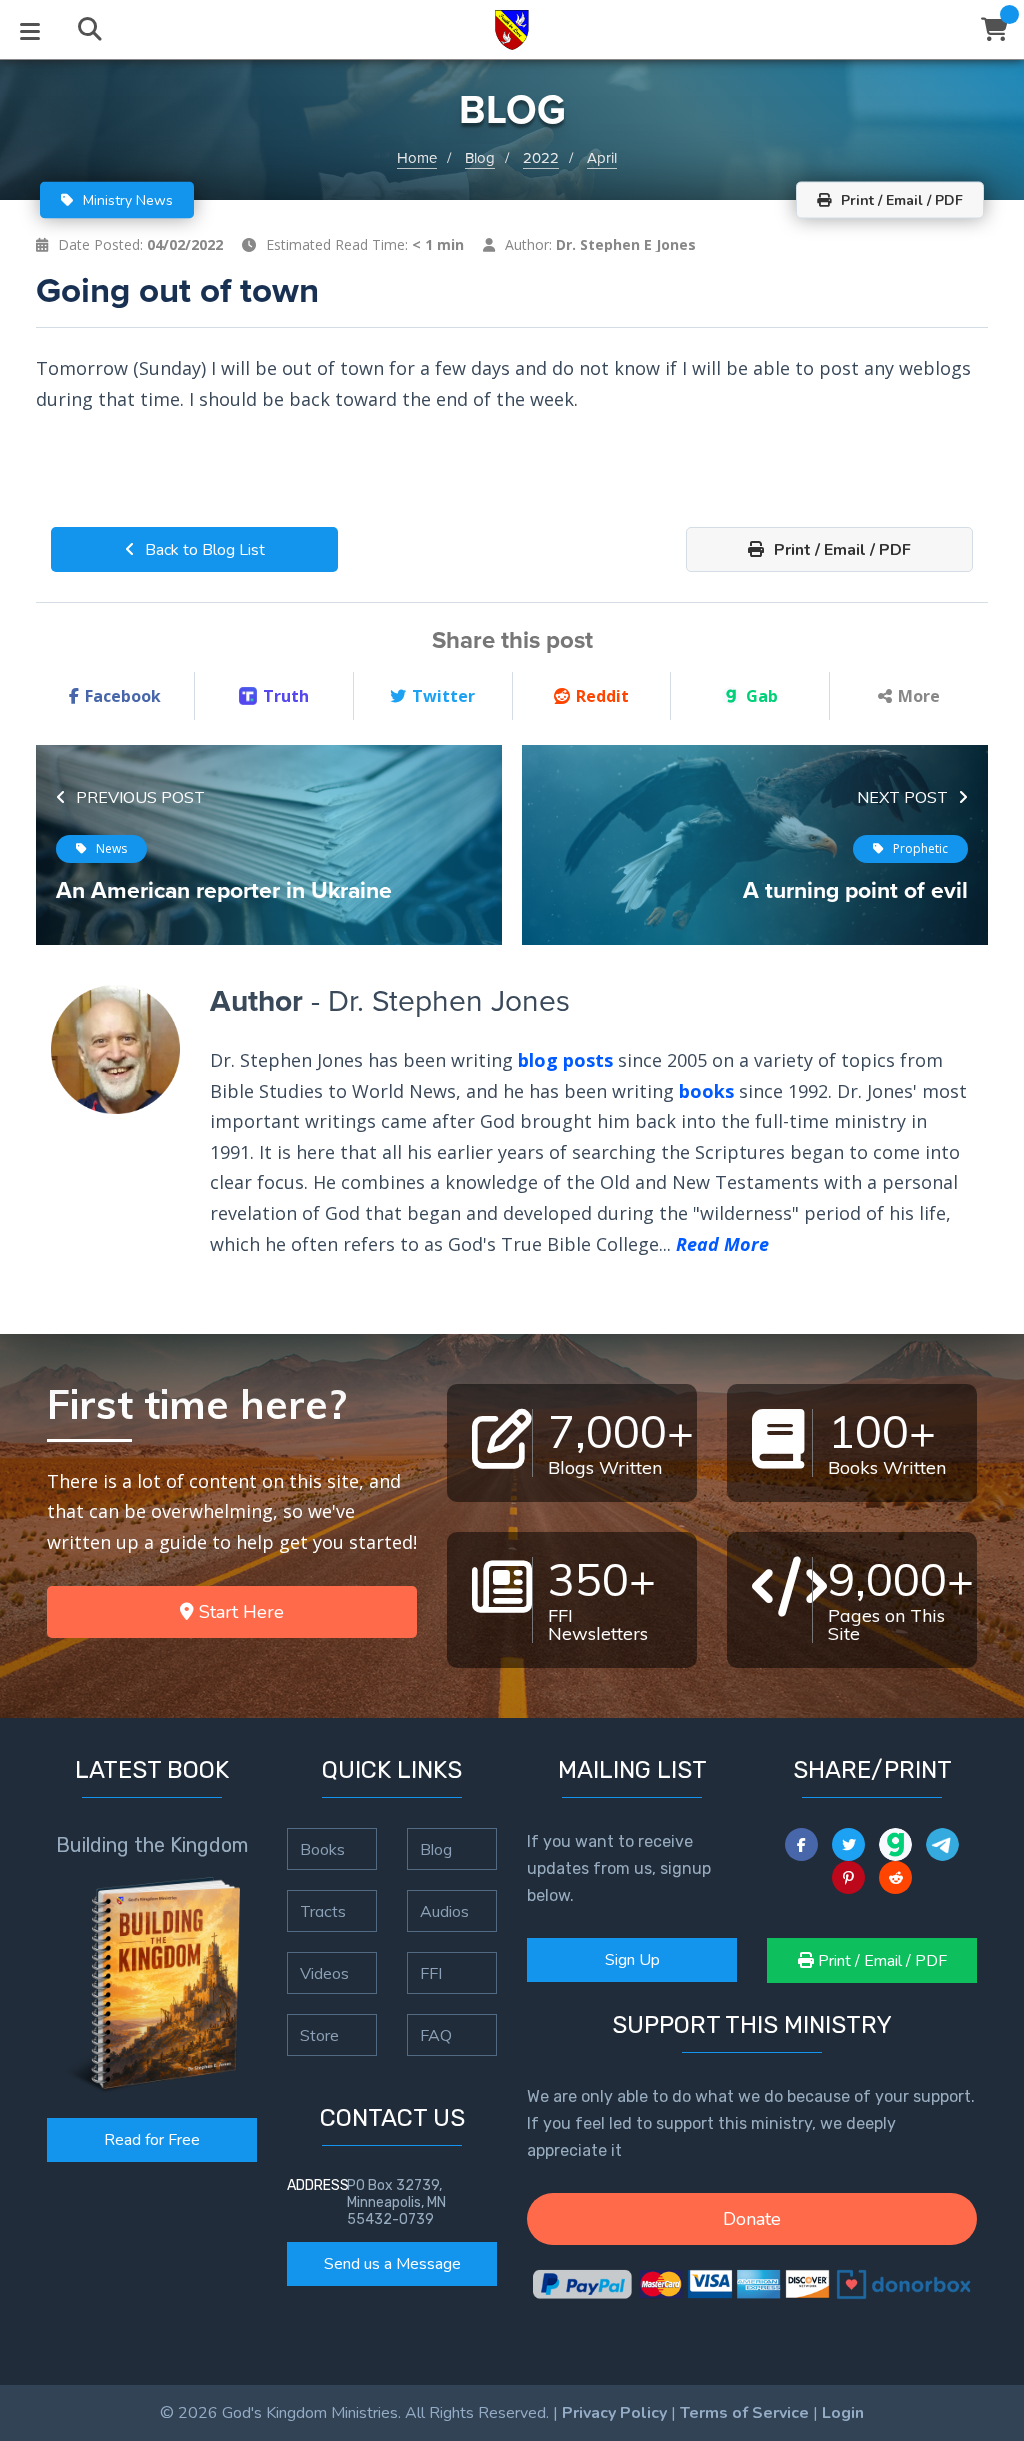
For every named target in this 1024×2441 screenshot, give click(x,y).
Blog (480, 157)
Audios (444, 1911)
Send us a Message (392, 2264)
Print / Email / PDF (840, 550)
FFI (431, 1973)
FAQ (436, 2035)
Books (322, 1849)
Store (319, 2035)
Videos (324, 1973)
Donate (752, 2219)
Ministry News (126, 200)
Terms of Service (744, 2413)
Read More (722, 1244)
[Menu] (30, 30)
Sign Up (632, 1960)
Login (843, 2413)
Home (417, 157)
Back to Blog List (203, 550)
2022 (541, 157)
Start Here (239, 1612)
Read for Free (152, 2140)
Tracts (323, 1911)
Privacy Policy (614, 2413)
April (602, 157)
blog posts (565, 1060)
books (706, 1091)
